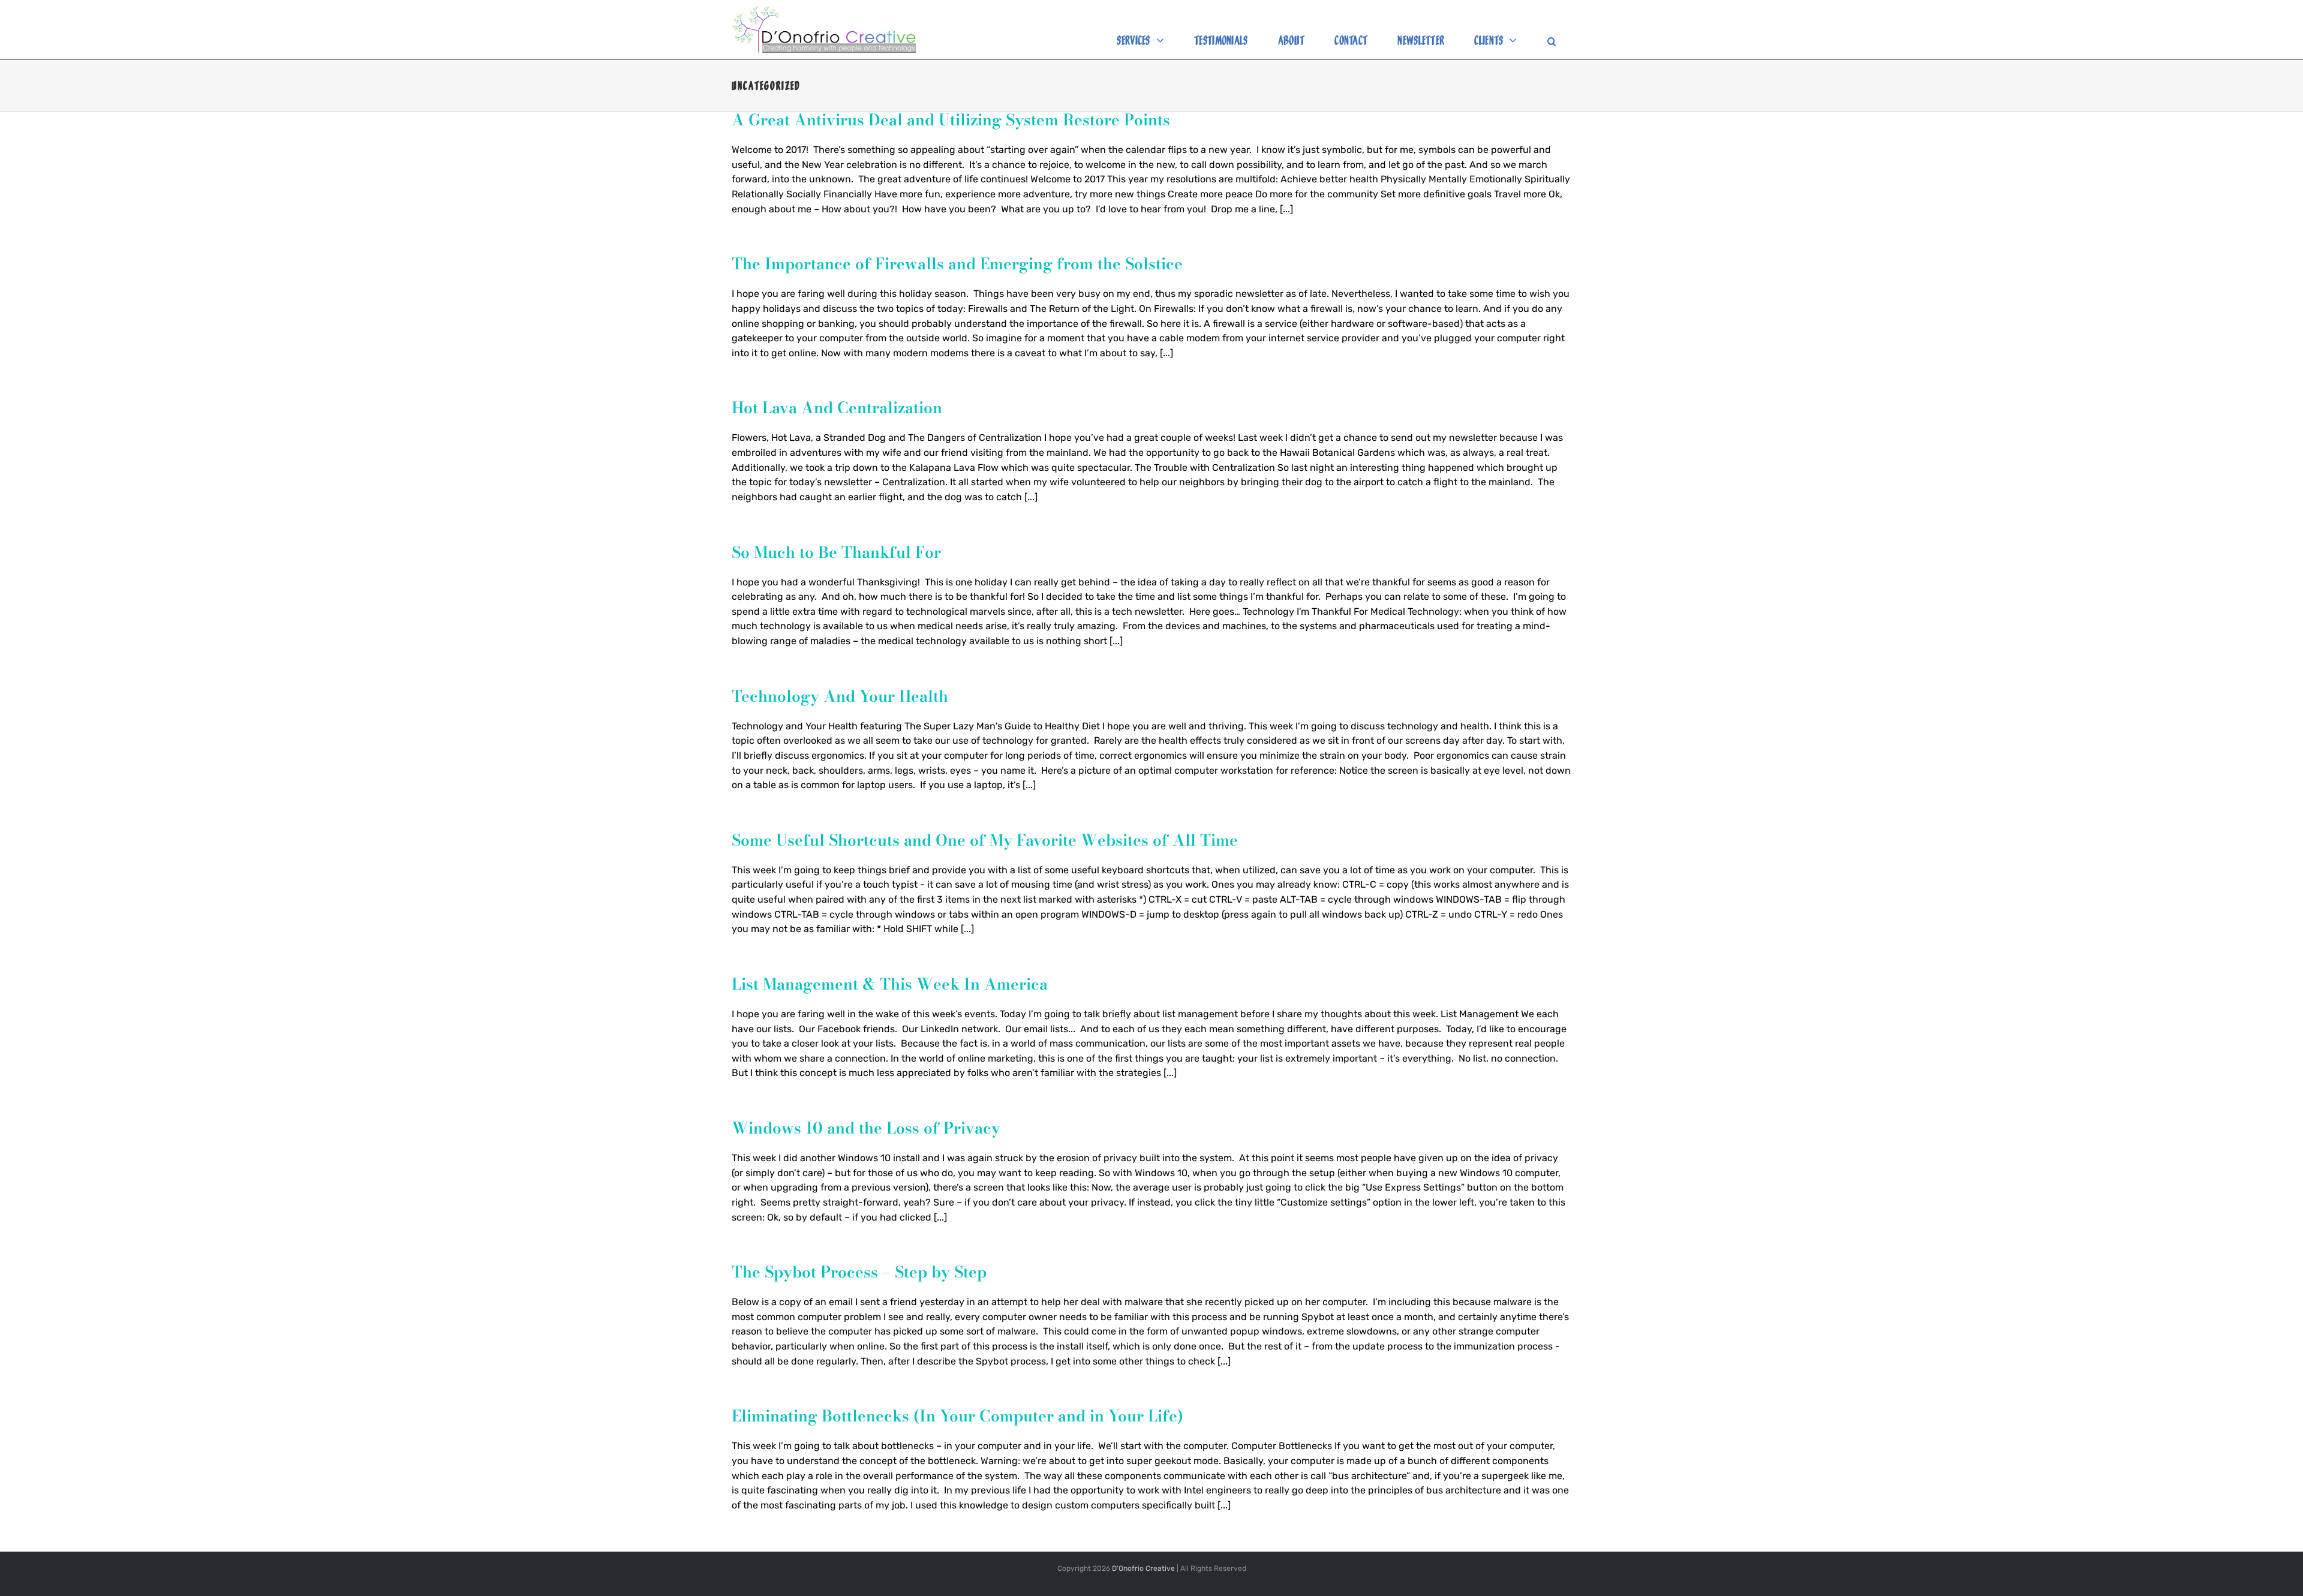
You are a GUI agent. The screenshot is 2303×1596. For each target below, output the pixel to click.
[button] (1552, 45)
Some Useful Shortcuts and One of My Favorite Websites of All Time (985, 840)
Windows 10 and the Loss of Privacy (866, 1128)
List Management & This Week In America (890, 984)
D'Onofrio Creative (1143, 1568)
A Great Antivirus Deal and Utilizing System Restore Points (951, 120)
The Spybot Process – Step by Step (859, 1272)
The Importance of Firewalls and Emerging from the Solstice (957, 264)
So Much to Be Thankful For (836, 552)
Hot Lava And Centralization (837, 408)
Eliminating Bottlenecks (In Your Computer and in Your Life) (957, 1416)
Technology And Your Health (840, 696)
